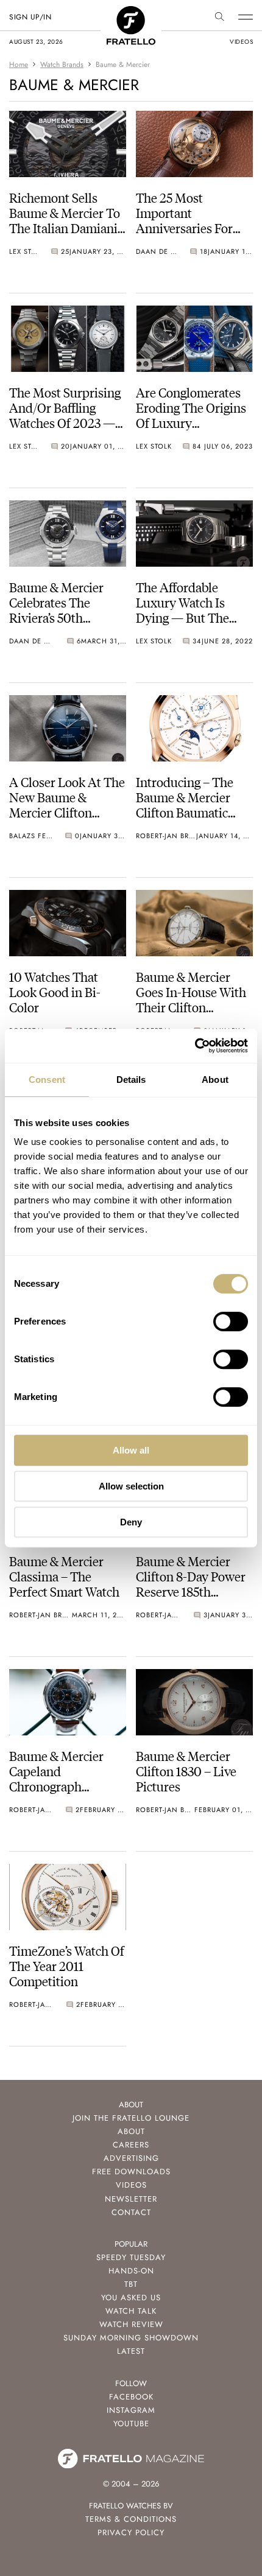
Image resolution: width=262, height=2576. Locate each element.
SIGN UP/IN (30, 17)
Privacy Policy (131, 2532)
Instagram (131, 2410)
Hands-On (131, 2271)
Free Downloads (131, 2172)
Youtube (131, 2424)
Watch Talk (131, 2311)
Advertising (131, 2158)
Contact (131, 2212)
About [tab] (215, 1080)
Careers (131, 2145)
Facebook (131, 2397)
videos (241, 42)
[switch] (231, 1321)
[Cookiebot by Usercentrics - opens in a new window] (195, 1046)
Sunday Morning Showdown (131, 2338)
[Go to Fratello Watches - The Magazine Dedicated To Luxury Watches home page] (131, 12)
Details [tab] (131, 1080)
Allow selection (131, 1486)
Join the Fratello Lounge (131, 2118)
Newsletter (131, 2199)
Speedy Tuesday (131, 2257)
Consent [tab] (47, 1080)
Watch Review (131, 2324)
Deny (131, 1522)
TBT (131, 2284)
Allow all (131, 1450)
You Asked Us (131, 2298)
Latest (131, 2351)
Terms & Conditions (131, 2519)
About (131, 2131)
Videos (131, 2185)
